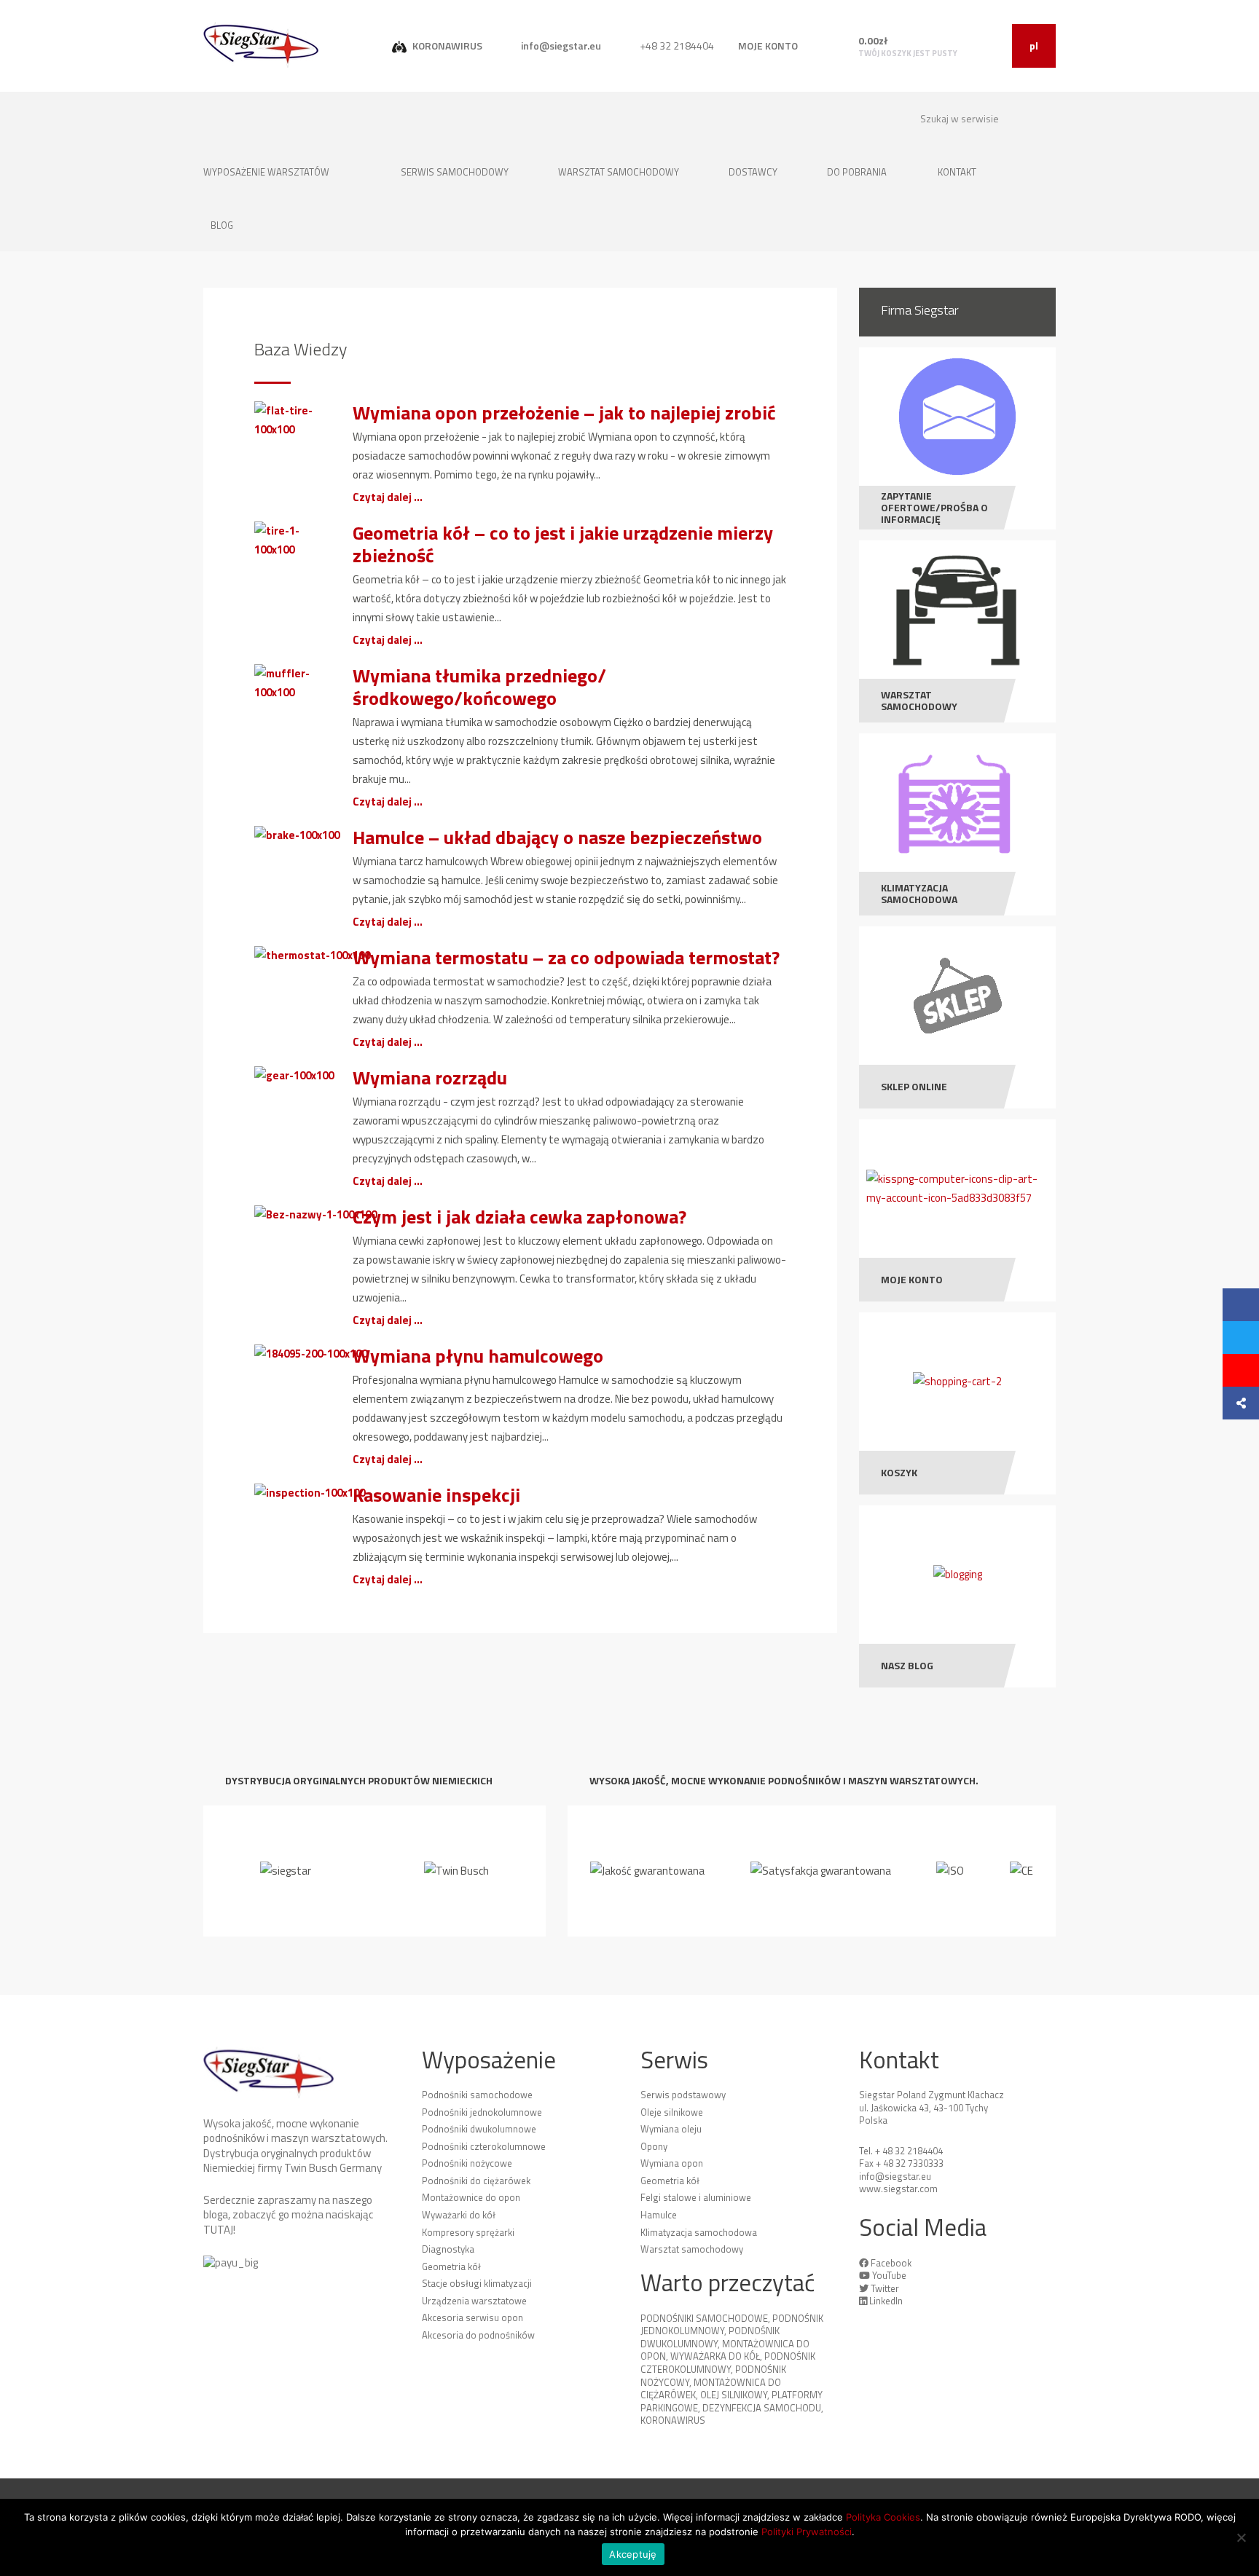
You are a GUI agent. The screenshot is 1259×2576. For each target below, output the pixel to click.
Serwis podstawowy (683, 2095)
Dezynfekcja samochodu (762, 2408)
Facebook (891, 2263)
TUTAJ (218, 2230)
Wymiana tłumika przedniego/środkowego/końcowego (479, 687)
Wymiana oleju (671, 2129)
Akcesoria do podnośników (478, 2335)
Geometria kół (451, 2266)
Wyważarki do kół (459, 2215)
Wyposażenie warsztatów (267, 172)
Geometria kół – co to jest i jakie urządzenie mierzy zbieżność (563, 544)
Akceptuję (633, 2554)
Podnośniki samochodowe (477, 2095)
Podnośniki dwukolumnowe (479, 2129)
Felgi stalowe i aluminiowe (696, 2197)
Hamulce (659, 2215)
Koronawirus (673, 2420)
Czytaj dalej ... (388, 497)
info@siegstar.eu (560, 46)
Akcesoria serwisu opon (472, 2317)
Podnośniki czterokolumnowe (484, 2146)
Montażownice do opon (471, 2197)
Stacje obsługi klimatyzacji (477, 2283)
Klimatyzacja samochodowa (699, 2232)
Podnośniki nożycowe (467, 2163)
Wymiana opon (672, 2163)
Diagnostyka (448, 2249)
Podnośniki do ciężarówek (476, 2181)
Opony (654, 2146)
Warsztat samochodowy (620, 172)
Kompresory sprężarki (468, 2232)
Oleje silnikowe (672, 2112)
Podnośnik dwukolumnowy (710, 2337)
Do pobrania (857, 172)
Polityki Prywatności (807, 2532)
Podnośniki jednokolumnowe (482, 2112)
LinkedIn (886, 2301)
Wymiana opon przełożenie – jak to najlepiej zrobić (564, 413)
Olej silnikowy (734, 2395)
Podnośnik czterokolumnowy (728, 2363)
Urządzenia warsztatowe (474, 2301)
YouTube (889, 2275)
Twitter (885, 2288)
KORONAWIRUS (446, 46)
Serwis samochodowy (456, 172)
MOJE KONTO (768, 46)
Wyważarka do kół (715, 2356)
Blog (222, 225)
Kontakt (958, 172)
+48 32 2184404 (676, 46)
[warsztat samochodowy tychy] (261, 45)
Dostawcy (754, 172)
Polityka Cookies (883, 2517)
